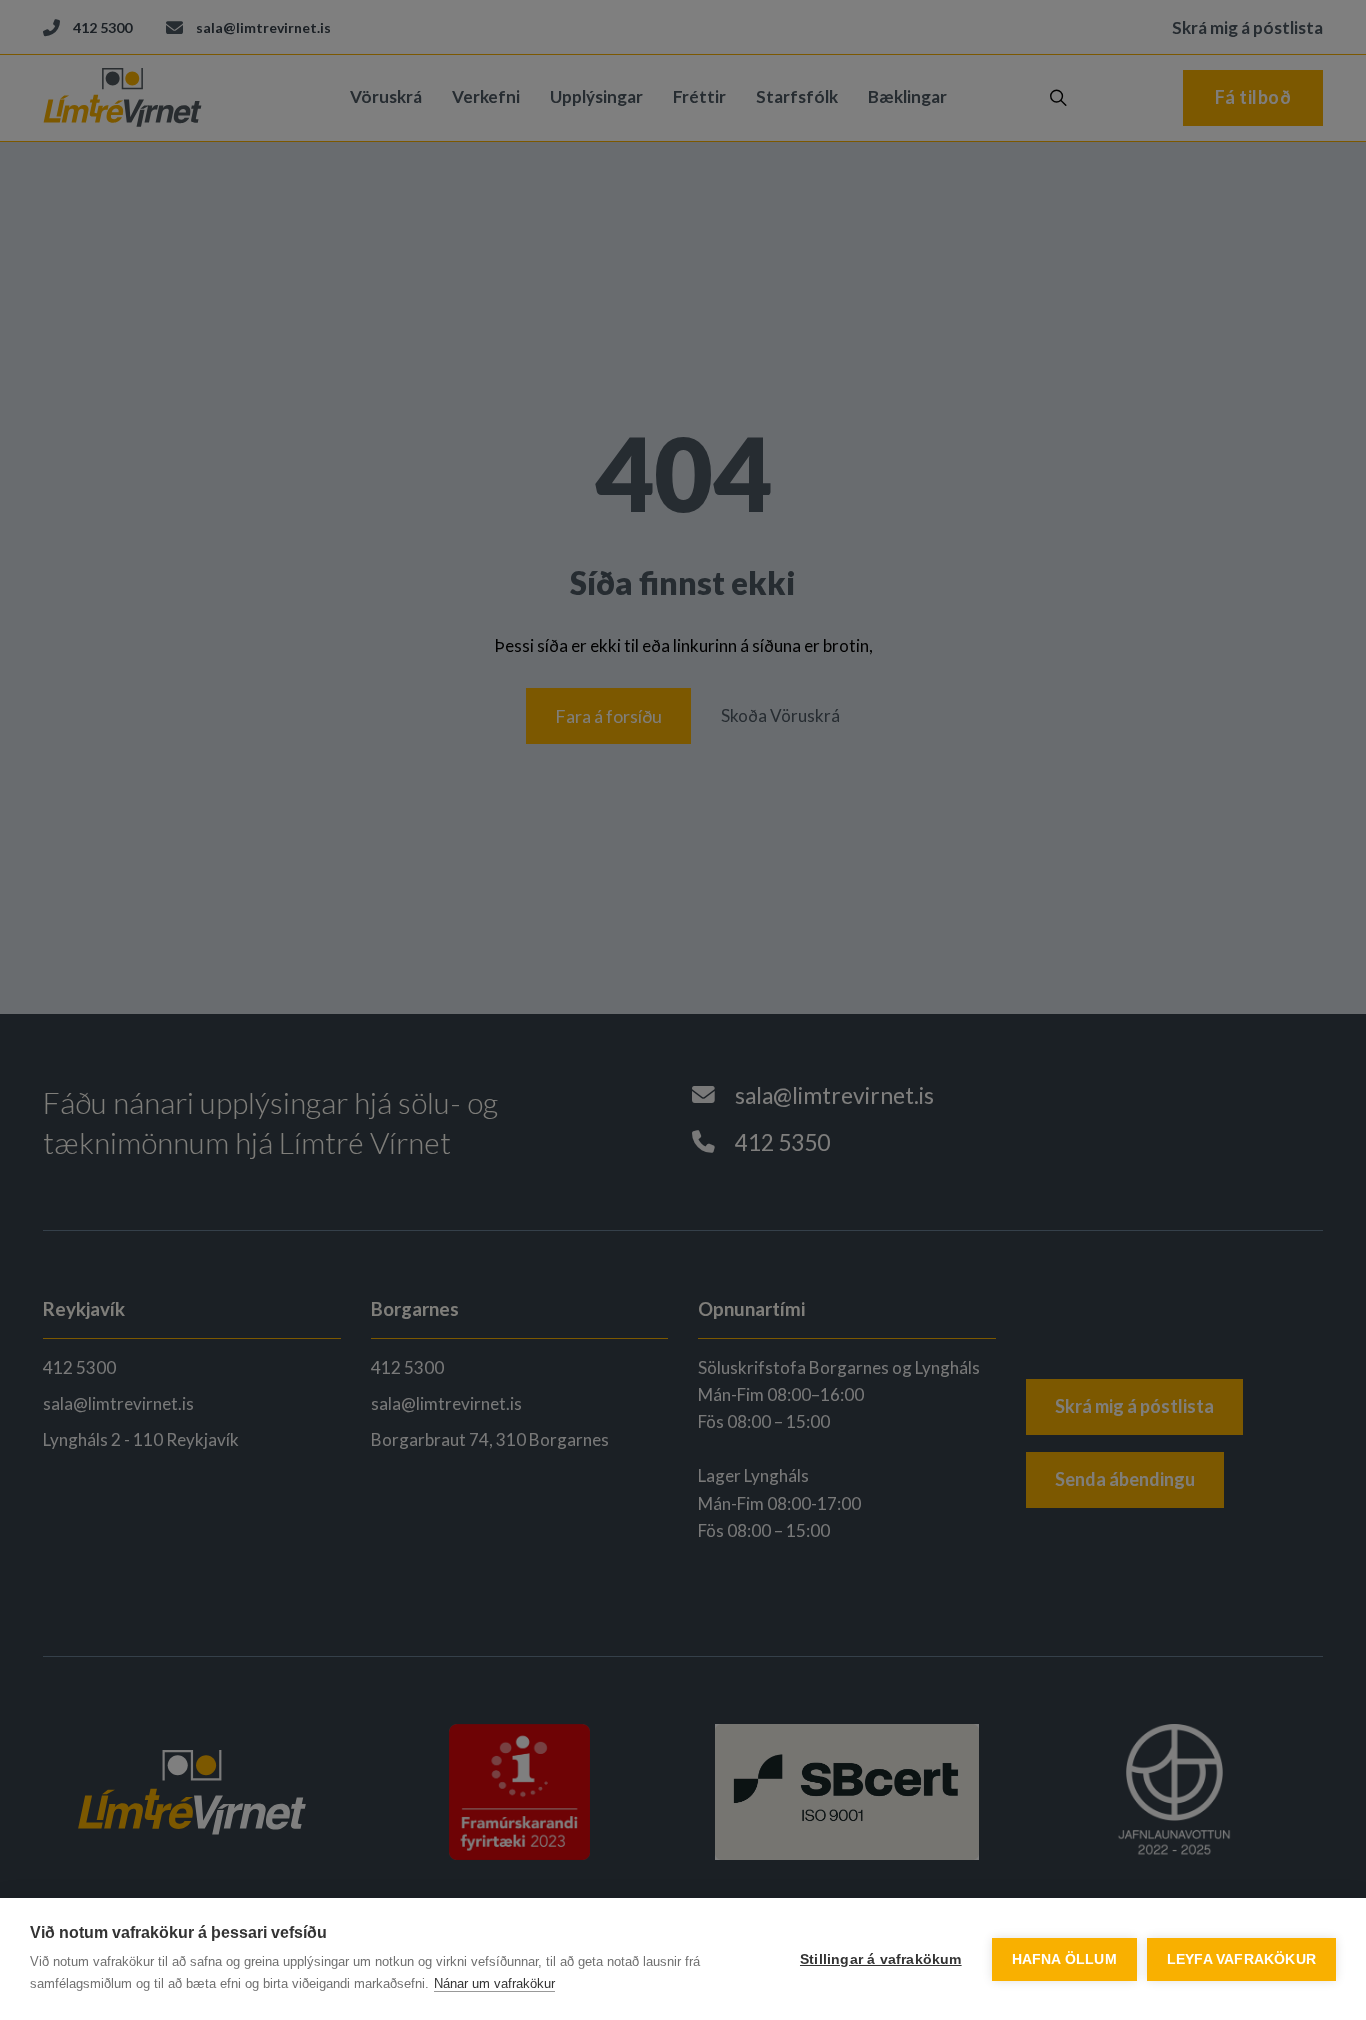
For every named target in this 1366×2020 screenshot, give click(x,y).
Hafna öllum (1064, 1959)
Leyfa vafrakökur (1241, 1959)
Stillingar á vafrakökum (881, 1959)
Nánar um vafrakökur (494, 1983)
